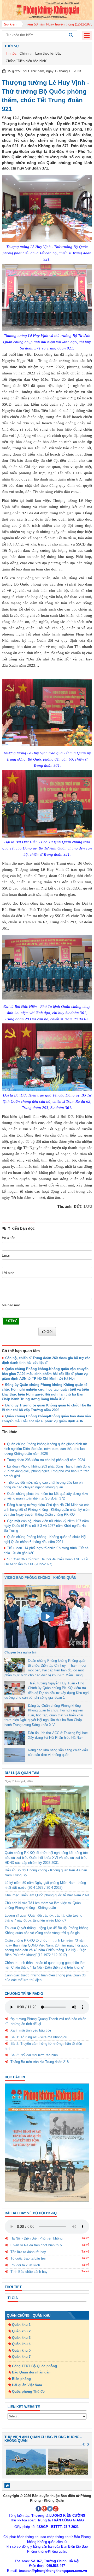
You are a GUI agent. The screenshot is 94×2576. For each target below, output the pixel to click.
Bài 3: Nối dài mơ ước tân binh (34, 2055)
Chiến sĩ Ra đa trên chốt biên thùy (36, 2245)
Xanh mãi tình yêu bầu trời (31, 2030)
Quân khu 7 (21, 2357)
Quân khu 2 (21, 2331)
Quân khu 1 (21, 2325)
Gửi (49, 1332)
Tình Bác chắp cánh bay (29, 2272)
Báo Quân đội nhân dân (31, 2372)
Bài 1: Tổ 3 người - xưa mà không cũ (39, 2037)
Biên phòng (21, 2379)
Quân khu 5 (21, 2350)
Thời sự (12, 46)
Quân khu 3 (21, 2338)
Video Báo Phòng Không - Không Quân (40, 1578)
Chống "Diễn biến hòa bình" (27, 61)
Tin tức (11, 53)
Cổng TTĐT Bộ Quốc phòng (34, 2366)
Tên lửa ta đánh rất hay (28, 2252)
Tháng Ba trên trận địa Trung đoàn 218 (40, 2062)
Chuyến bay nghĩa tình (21, 1652)
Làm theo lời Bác (48, 53)
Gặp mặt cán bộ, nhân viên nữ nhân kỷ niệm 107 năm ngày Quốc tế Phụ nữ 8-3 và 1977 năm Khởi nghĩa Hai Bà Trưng (46, 1526)
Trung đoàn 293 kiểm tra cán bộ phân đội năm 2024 (46, 1460)
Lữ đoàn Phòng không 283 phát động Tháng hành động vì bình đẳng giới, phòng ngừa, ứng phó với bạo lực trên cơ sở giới (47, 1471)
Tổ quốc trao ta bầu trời (28, 2258)
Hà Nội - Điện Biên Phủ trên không (36, 2238)
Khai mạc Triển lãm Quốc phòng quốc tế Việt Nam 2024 (47, 1895)
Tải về (85, 2238)
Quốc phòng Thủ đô (28, 2392)
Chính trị (26, 53)
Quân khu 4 (21, 2344)
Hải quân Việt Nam (27, 2385)
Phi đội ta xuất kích (25, 2265)
